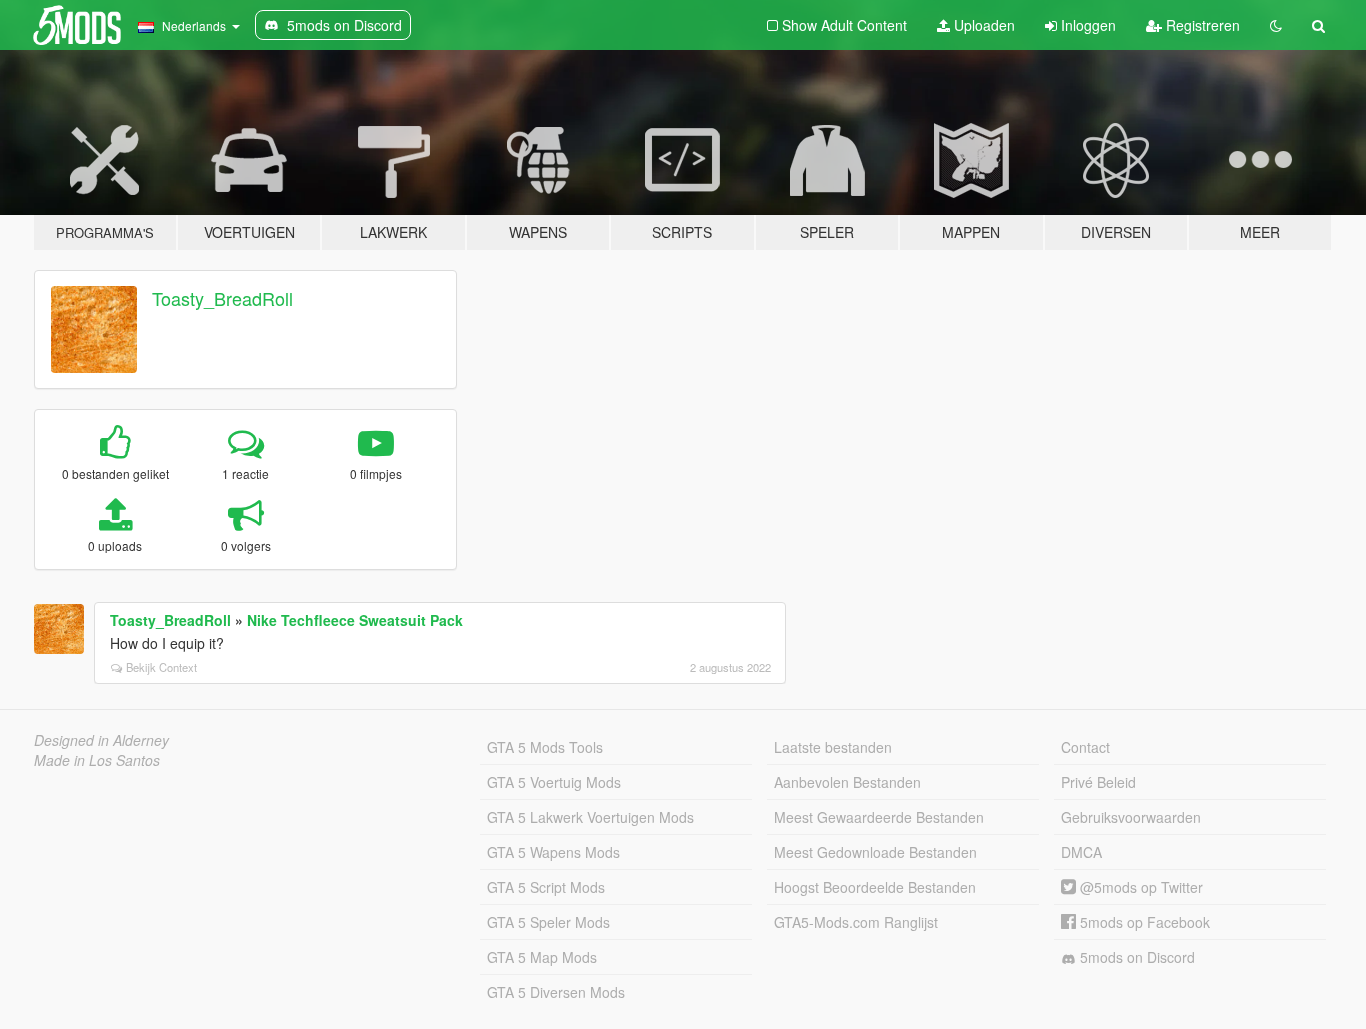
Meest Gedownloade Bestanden (875, 852)
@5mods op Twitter (1139, 887)
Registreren (1201, 25)
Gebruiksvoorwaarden (1131, 817)
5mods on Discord (1135, 957)
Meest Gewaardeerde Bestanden (879, 817)
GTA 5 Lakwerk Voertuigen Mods (590, 817)
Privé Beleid (1098, 782)
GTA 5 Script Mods (546, 887)
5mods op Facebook (1143, 922)
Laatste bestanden (833, 747)
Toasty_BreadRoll (222, 298)
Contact (1085, 747)
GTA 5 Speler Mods (548, 922)
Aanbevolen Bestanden (847, 782)
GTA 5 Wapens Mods (553, 852)
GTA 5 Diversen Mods (556, 992)
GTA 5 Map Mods (542, 957)
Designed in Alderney (101, 740)
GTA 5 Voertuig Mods (554, 782)
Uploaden (982, 25)
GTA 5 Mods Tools (545, 747)
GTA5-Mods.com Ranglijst (856, 922)
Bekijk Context (161, 667)
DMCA (1081, 852)
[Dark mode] (1276, 25)
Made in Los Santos (97, 760)
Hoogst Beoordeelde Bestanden (875, 887)
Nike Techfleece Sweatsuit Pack (355, 620)
